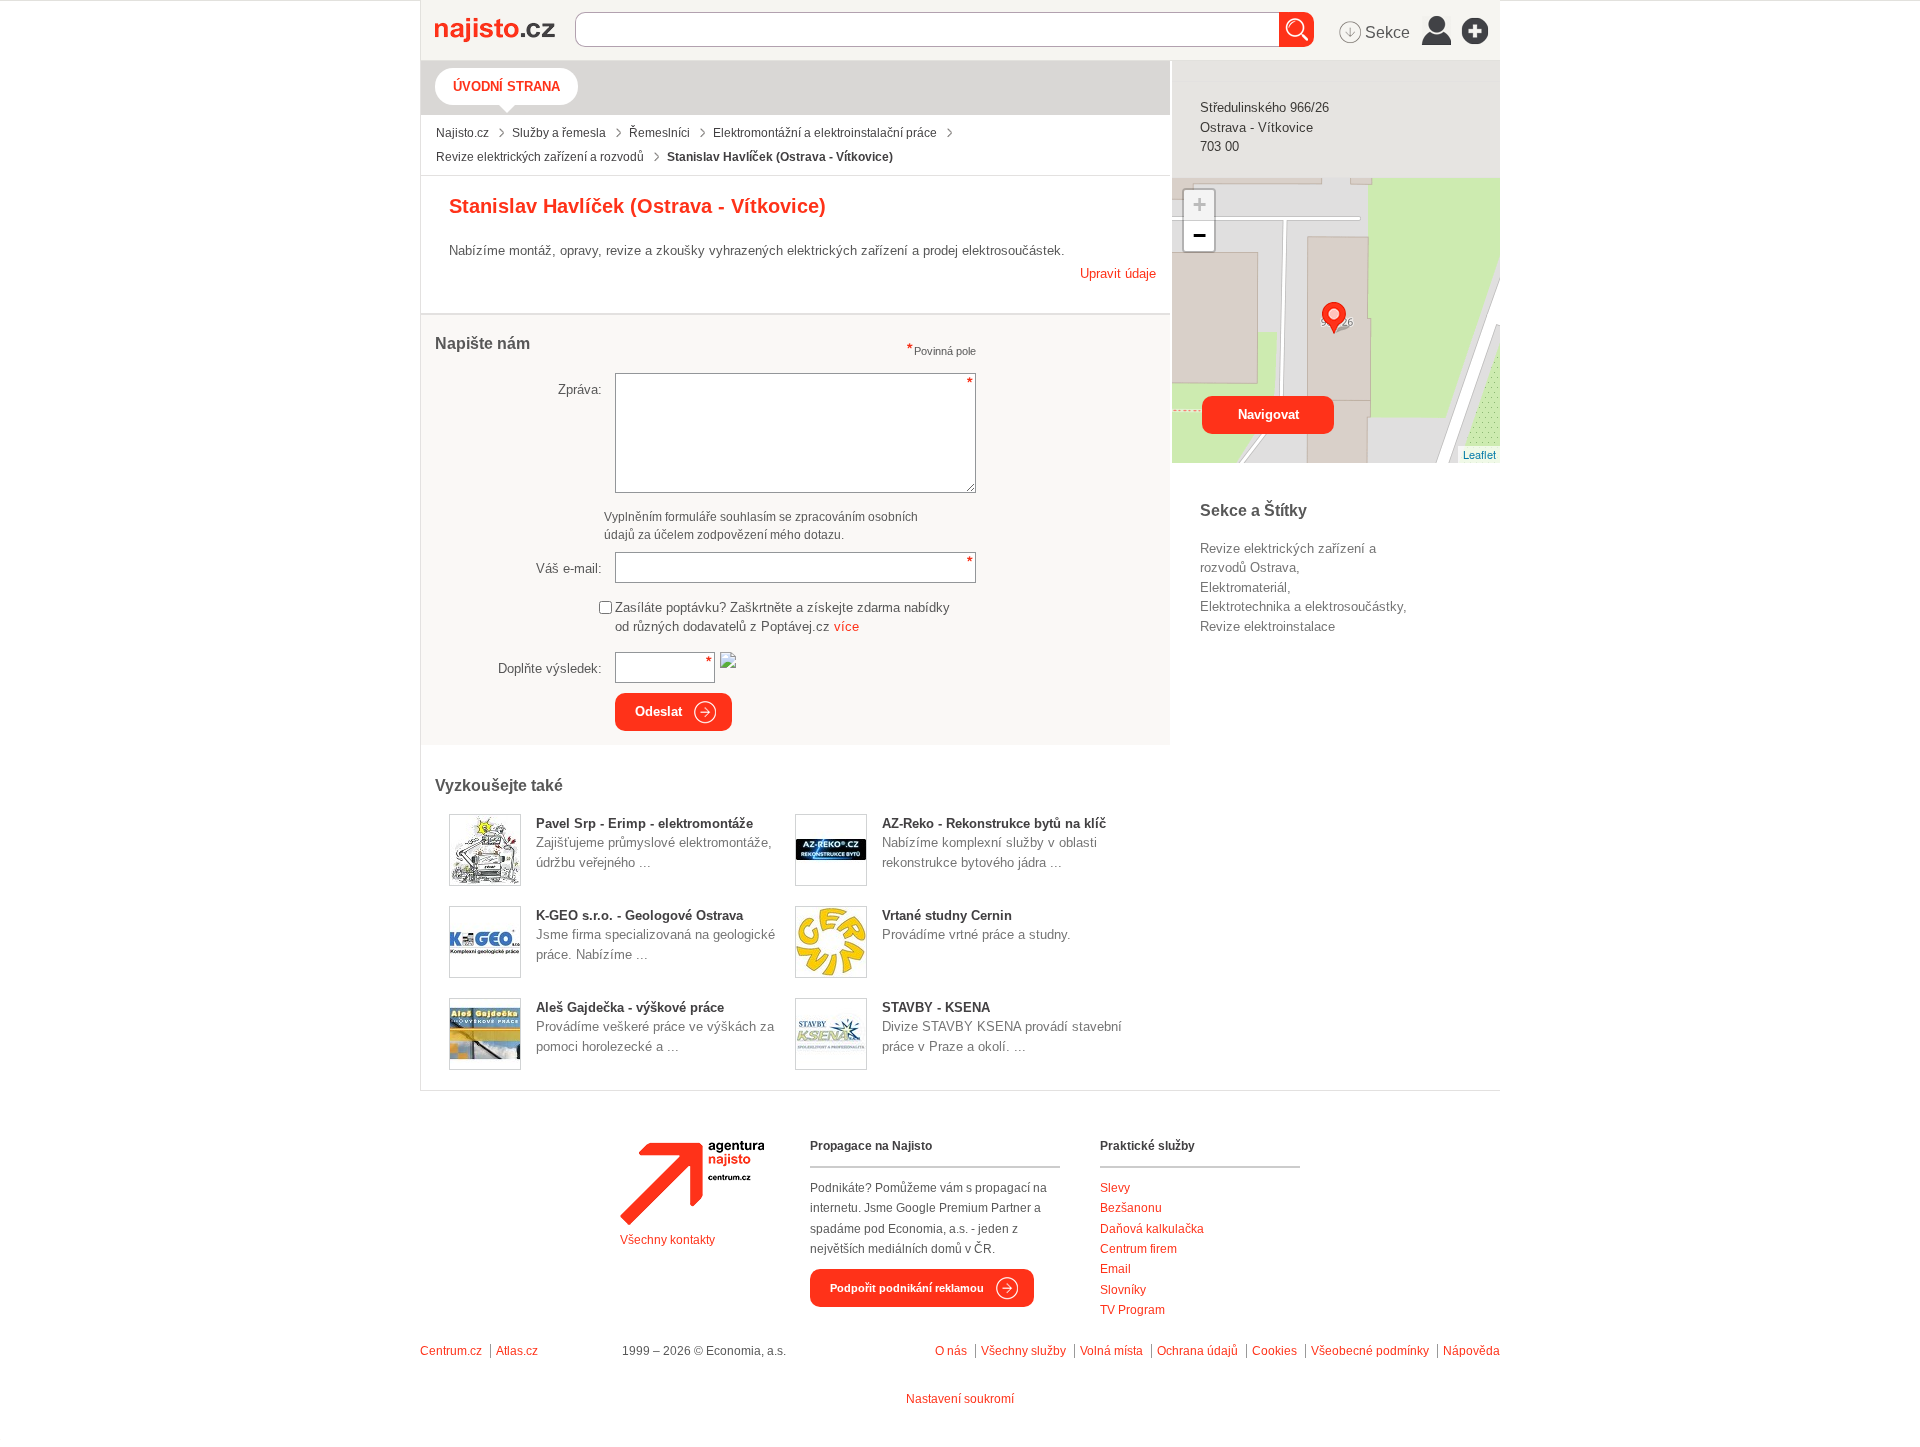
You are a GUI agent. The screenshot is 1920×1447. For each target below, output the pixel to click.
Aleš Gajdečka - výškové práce (630, 1007)
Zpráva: (580, 389)
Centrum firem (1138, 1249)
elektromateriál (1243, 587)
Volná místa (1111, 1351)
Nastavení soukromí (960, 1399)
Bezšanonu (1131, 1208)
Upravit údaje (1118, 273)
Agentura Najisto (692, 1183)
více (846, 626)
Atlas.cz (517, 1351)
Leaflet (1479, 454)
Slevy (1115, 1188)
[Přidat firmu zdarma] (1481, 31)
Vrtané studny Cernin (947, 915)
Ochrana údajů (1197, 1351)
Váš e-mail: (569, 568)
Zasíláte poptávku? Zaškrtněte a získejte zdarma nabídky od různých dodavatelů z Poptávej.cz (782, 617)
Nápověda (1471, 1351)
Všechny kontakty (667, 1240)
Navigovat (1268, 414)
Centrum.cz (451, 1351)
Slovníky (1123, 1290)
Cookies (1274, 1351)
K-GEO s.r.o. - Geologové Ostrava (639, 915)
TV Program (1132, 1310)
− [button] (1199, 235)
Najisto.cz (505, 30)
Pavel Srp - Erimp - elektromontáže (644, 823)
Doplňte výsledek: (550, 668)
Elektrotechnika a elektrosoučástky (1301, 606)
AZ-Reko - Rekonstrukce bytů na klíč (994, 823)
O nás (951, 1351)
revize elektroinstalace (1267, 626)
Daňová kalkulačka (1152, 1229)
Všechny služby (1025, 1351)
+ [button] (1199, 204)
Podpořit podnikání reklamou (907, 1288)
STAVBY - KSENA (936, 1007)
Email (1115, 1269)
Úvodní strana (506, 86)
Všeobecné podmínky (1370, 1351)
